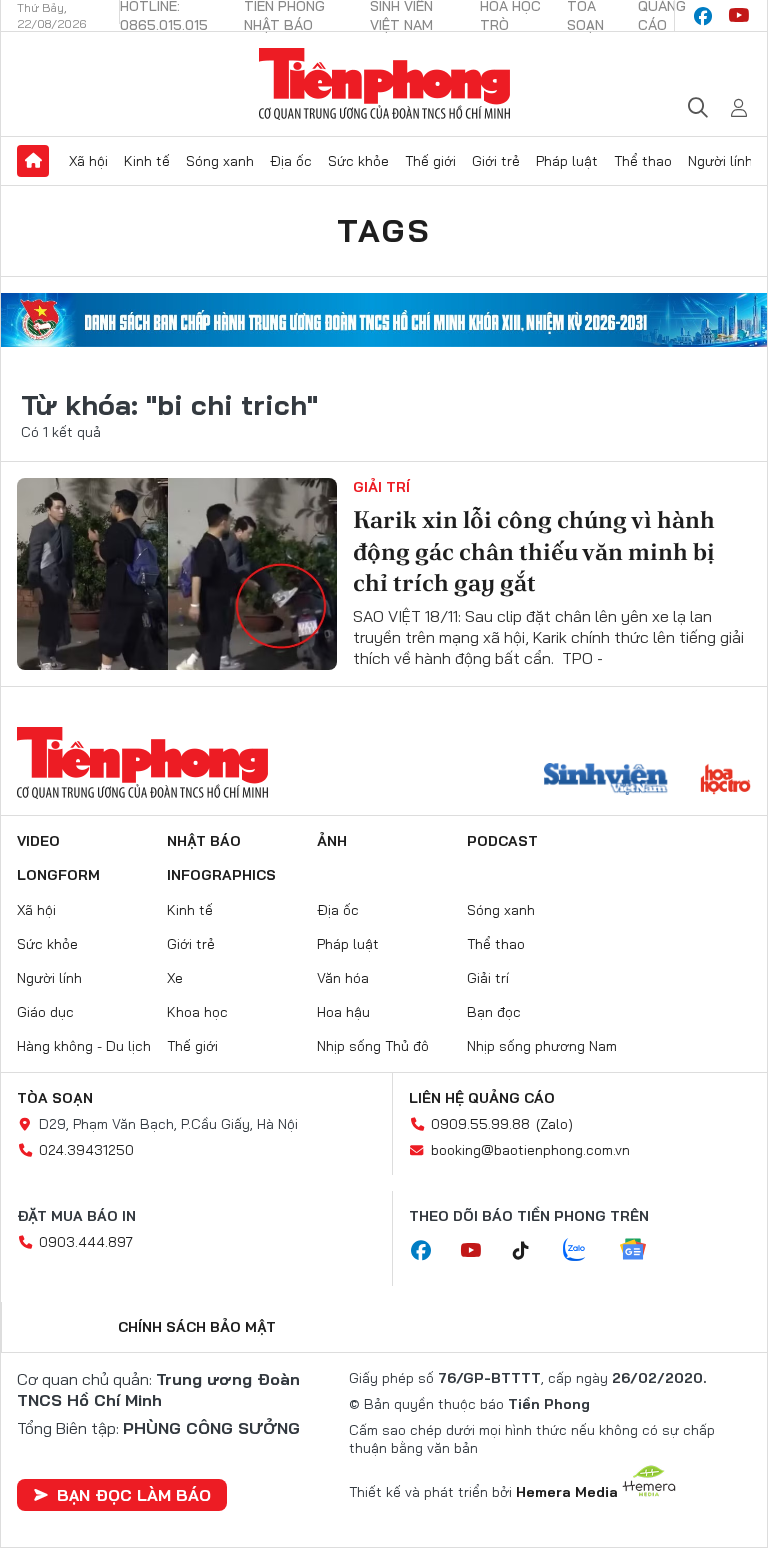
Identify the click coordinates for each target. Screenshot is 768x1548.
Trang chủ (33, 161)
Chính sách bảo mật (197, 1327)
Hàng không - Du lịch (84, 1046)
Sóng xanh (220, 161)
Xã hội (88, 161)
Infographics (221, 875)
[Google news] (643, 1251)
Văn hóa (343, 978)
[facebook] (703, 16)
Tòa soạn (55, 1098)
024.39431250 (86, 1150)
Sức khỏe (358, 161)
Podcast (502, 841)
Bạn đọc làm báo (134, 1495)
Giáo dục (45, 1012)
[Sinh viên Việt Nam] (606, 781)
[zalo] (585, 1251)
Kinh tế (147, 161)
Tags (384, 230)
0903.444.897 (86, 1242)
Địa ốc (291, 161)
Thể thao (643, 161)
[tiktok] (531, 1251)
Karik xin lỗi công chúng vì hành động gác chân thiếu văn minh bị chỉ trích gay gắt (534, 550)
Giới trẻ (496, 161)
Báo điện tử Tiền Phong (384, 84)
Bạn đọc (494, 1012)
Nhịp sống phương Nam (542, 1046)
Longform (58, 875)
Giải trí (381, 487)
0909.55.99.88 (480, 1124)
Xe (175, 978)
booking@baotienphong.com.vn (530, 1150)
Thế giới (430, 161)
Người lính (720, 161)
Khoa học (197, 1012)
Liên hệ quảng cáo (482, 1098)
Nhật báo (204, 841)
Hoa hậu (343, 1012)
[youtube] (739, 16)
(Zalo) (554, 1124)
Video (38, 841)
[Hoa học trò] (725, 781)
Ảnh (332, 841)
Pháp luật (567, 161)
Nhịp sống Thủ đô (373, 1046)
